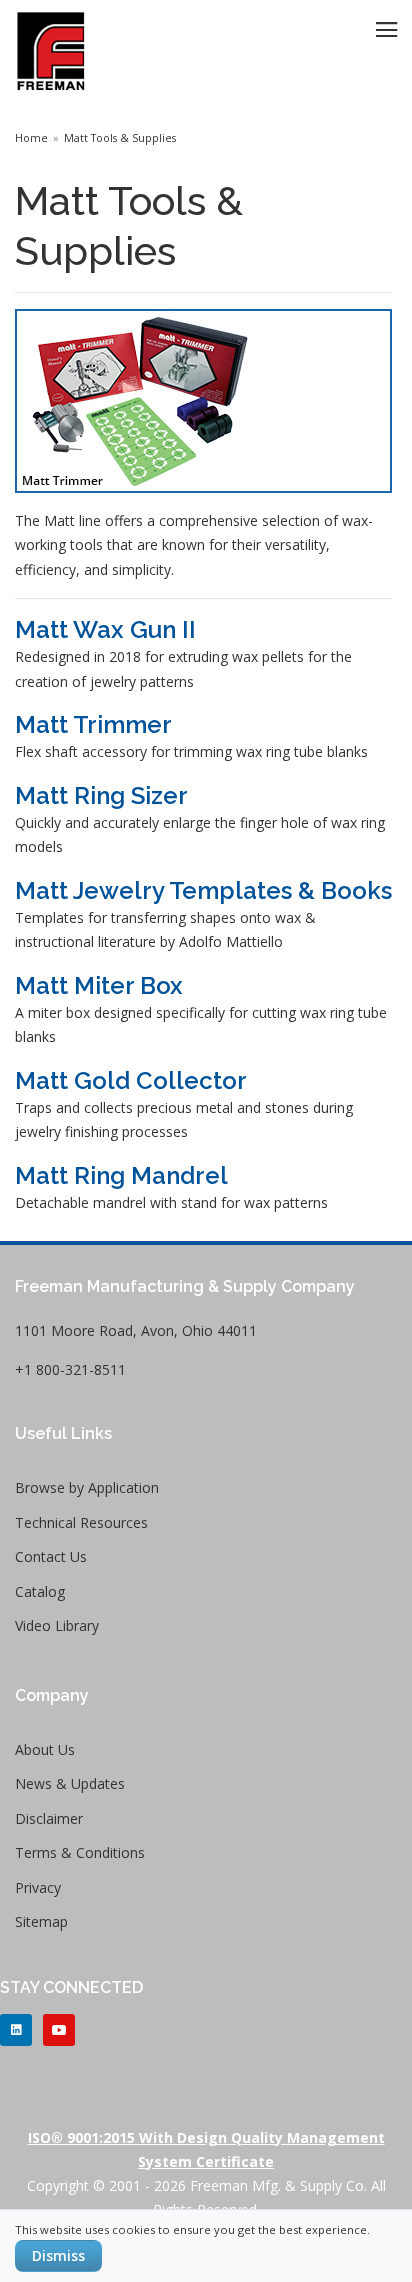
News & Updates (70, 1783)
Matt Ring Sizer (101, 795)
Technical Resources (81, 1522)
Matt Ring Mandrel (121, 1175)
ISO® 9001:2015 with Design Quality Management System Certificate (206, 2149)
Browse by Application (87, 1487)
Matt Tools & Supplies (120, 138)
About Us (45, 1749)
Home (31, 138)
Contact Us (51, 1556)
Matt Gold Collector (131, 1080)
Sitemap (41, 1921)
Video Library (57, 1625)
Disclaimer (49, 1818)
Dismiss (58, 2255)
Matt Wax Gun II (105, 629)
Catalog (40, 1591)
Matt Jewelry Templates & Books (203, 890)
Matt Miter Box (99, 985)
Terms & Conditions (80, 1852)
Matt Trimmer (93, 724)
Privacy (38, 1887)
